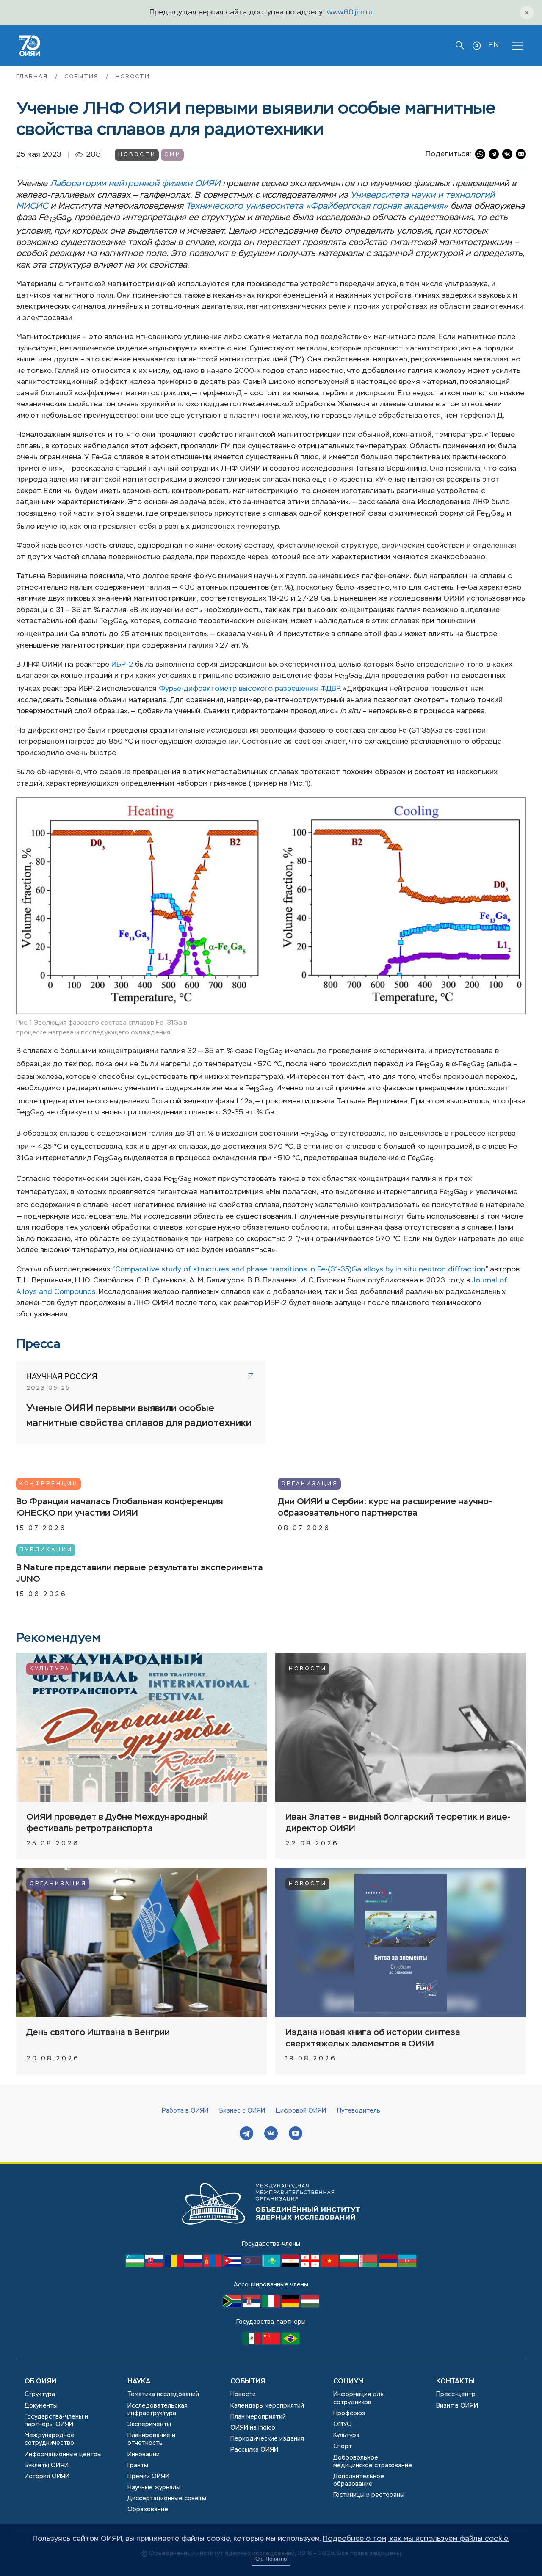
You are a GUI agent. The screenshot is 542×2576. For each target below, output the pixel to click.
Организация (310, 1484)
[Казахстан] (272, 2265)
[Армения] (389, 2265)
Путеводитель (359, 2111)
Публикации (46, 1550)
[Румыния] (174, 2265)
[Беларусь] (369, 2265)
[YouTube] (296, 2134)
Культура (50, 1669)
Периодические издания (267, 2439)
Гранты (138, 2466)
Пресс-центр (456, 2394)
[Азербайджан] (407, 2265)
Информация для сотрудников (358, 2398)
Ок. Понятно (271, 2559)
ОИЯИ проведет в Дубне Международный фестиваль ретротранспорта (117, 1823)
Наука (139, 2382)
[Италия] (272, 2306)
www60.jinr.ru (350, 12)
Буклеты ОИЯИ (47, 2466)
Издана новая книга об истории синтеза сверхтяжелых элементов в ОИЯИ (373, 2038)
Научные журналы (154, 2488)
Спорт (343, 2446)
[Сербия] (252, 2306)
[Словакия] (155, 2265)
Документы (41, 2406)
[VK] (271, 2134)
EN (494, 45)
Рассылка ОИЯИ (254, 2450)
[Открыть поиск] (460, 46)
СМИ (173, 155)
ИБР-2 (122, 665)
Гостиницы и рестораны (369, 2495)
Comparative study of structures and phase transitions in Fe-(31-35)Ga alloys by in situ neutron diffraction (300, 1270)
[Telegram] (246, 2134)
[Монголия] (213, 2265)
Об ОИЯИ (40, 2382)
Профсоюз (349, 2413)
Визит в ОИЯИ (457, 2406)
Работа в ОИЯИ (185, 2111)
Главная (33, 77)
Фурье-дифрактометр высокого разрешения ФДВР (249, 689)
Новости (132, 77)
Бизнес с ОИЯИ (242, 2111)
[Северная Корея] (252, 2265)
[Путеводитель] (477, 46)
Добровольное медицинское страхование (373, 2462)
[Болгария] (350, 2265)
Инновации (144, 2455)
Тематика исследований (163, 2394)
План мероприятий (258, 2417)
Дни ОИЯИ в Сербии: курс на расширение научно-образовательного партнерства (385, 1508)
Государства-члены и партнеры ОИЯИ (56, 2421)
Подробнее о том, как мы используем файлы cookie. (416, 2539)
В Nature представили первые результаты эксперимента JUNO (140, 1574)
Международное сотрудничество (50, 2439)
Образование (148, 2510)
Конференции (49, 1484)
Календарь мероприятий (267, 2406)
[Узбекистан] (135, 2265)
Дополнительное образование (359, 2480)
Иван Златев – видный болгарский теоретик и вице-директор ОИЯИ (398, 1823)
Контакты (455, 2382)
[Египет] (291, 2265)
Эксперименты (149, 2424)
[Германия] (291, 2306)
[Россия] (194, 2265)
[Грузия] (311, 2265)
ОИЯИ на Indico (253, 2428)
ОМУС (342, 2424)
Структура (40, 2394)
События (83, 77)
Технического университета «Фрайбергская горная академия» (317, 206)
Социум (348, 2382)
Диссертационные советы (167, 2499)
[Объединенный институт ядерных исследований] (271, 2233)
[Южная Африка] (233, 2306)
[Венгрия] (310, 2306)
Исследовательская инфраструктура (158, 2410)
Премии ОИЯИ (148, 2477)
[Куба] (233, 2265)
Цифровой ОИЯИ (301, 2111)
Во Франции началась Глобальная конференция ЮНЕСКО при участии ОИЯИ (120, 1508)
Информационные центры (63, 2455)
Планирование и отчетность (151, 2439)
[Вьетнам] (330, 2265)
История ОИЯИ (47, 2477)
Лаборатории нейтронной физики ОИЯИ (135, 184)
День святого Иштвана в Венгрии (98, 2033)
